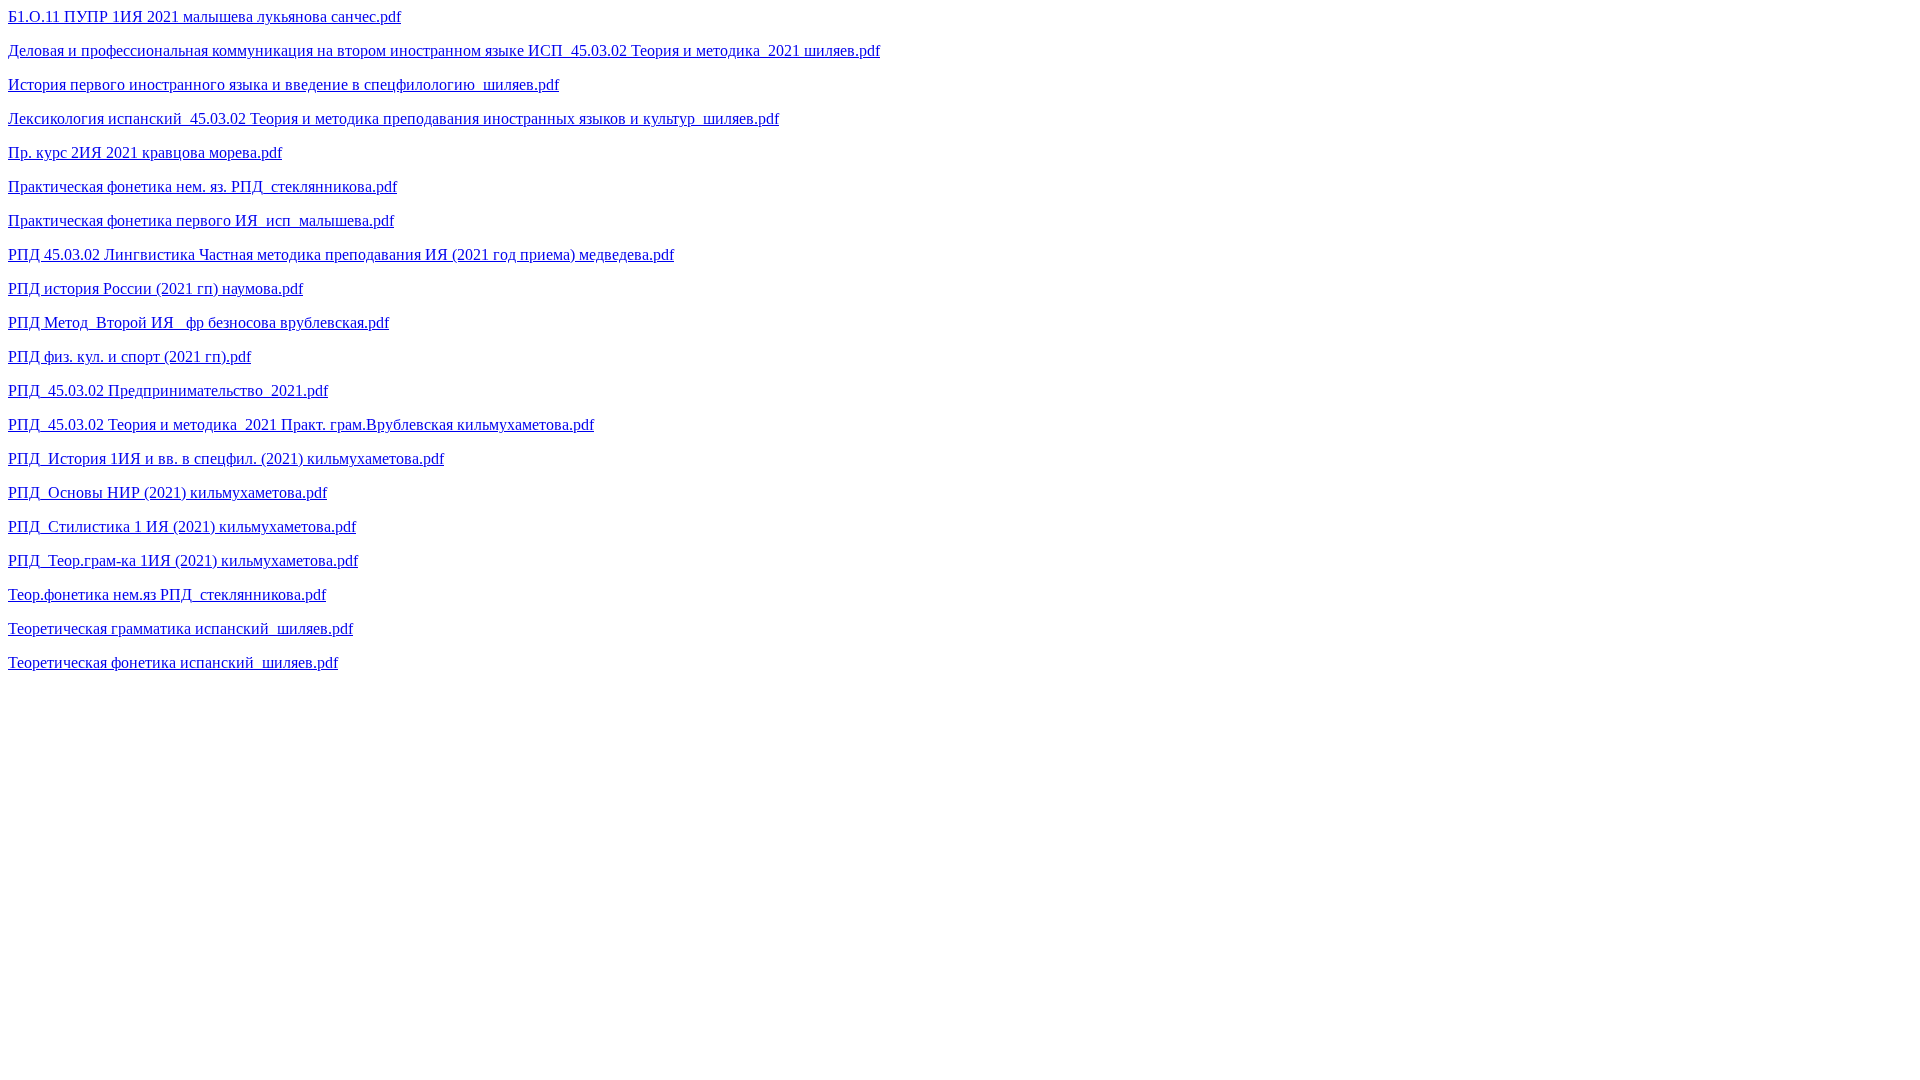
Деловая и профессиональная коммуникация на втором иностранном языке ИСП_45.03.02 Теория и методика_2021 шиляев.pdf (444, 50)
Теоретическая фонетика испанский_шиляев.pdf (173, 662)
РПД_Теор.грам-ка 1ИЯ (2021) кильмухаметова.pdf (183, 560)
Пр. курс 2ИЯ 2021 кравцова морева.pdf (145, 152)
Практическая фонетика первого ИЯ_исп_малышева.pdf (201, 220)
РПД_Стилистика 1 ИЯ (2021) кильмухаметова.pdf (182, 526)
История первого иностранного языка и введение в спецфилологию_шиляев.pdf (283, 84)
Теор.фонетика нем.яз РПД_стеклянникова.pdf (167, 594)
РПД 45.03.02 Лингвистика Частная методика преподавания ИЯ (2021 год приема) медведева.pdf (341, 254)
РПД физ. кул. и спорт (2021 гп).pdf (129, 356)
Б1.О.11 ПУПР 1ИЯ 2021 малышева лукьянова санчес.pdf (204, 16)
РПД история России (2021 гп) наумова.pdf (155, 288)
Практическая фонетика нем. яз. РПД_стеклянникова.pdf (202, 186)
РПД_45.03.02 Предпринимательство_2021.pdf (168, 390)
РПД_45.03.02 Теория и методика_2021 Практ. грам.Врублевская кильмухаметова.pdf (301, 424)
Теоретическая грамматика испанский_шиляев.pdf (180, 628)
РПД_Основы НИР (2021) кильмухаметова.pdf (167, 492)
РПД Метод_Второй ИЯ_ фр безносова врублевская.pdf (198, 322)
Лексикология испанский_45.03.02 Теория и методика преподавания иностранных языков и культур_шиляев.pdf (393, 118)
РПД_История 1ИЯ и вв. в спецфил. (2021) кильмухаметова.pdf (226, 458)
